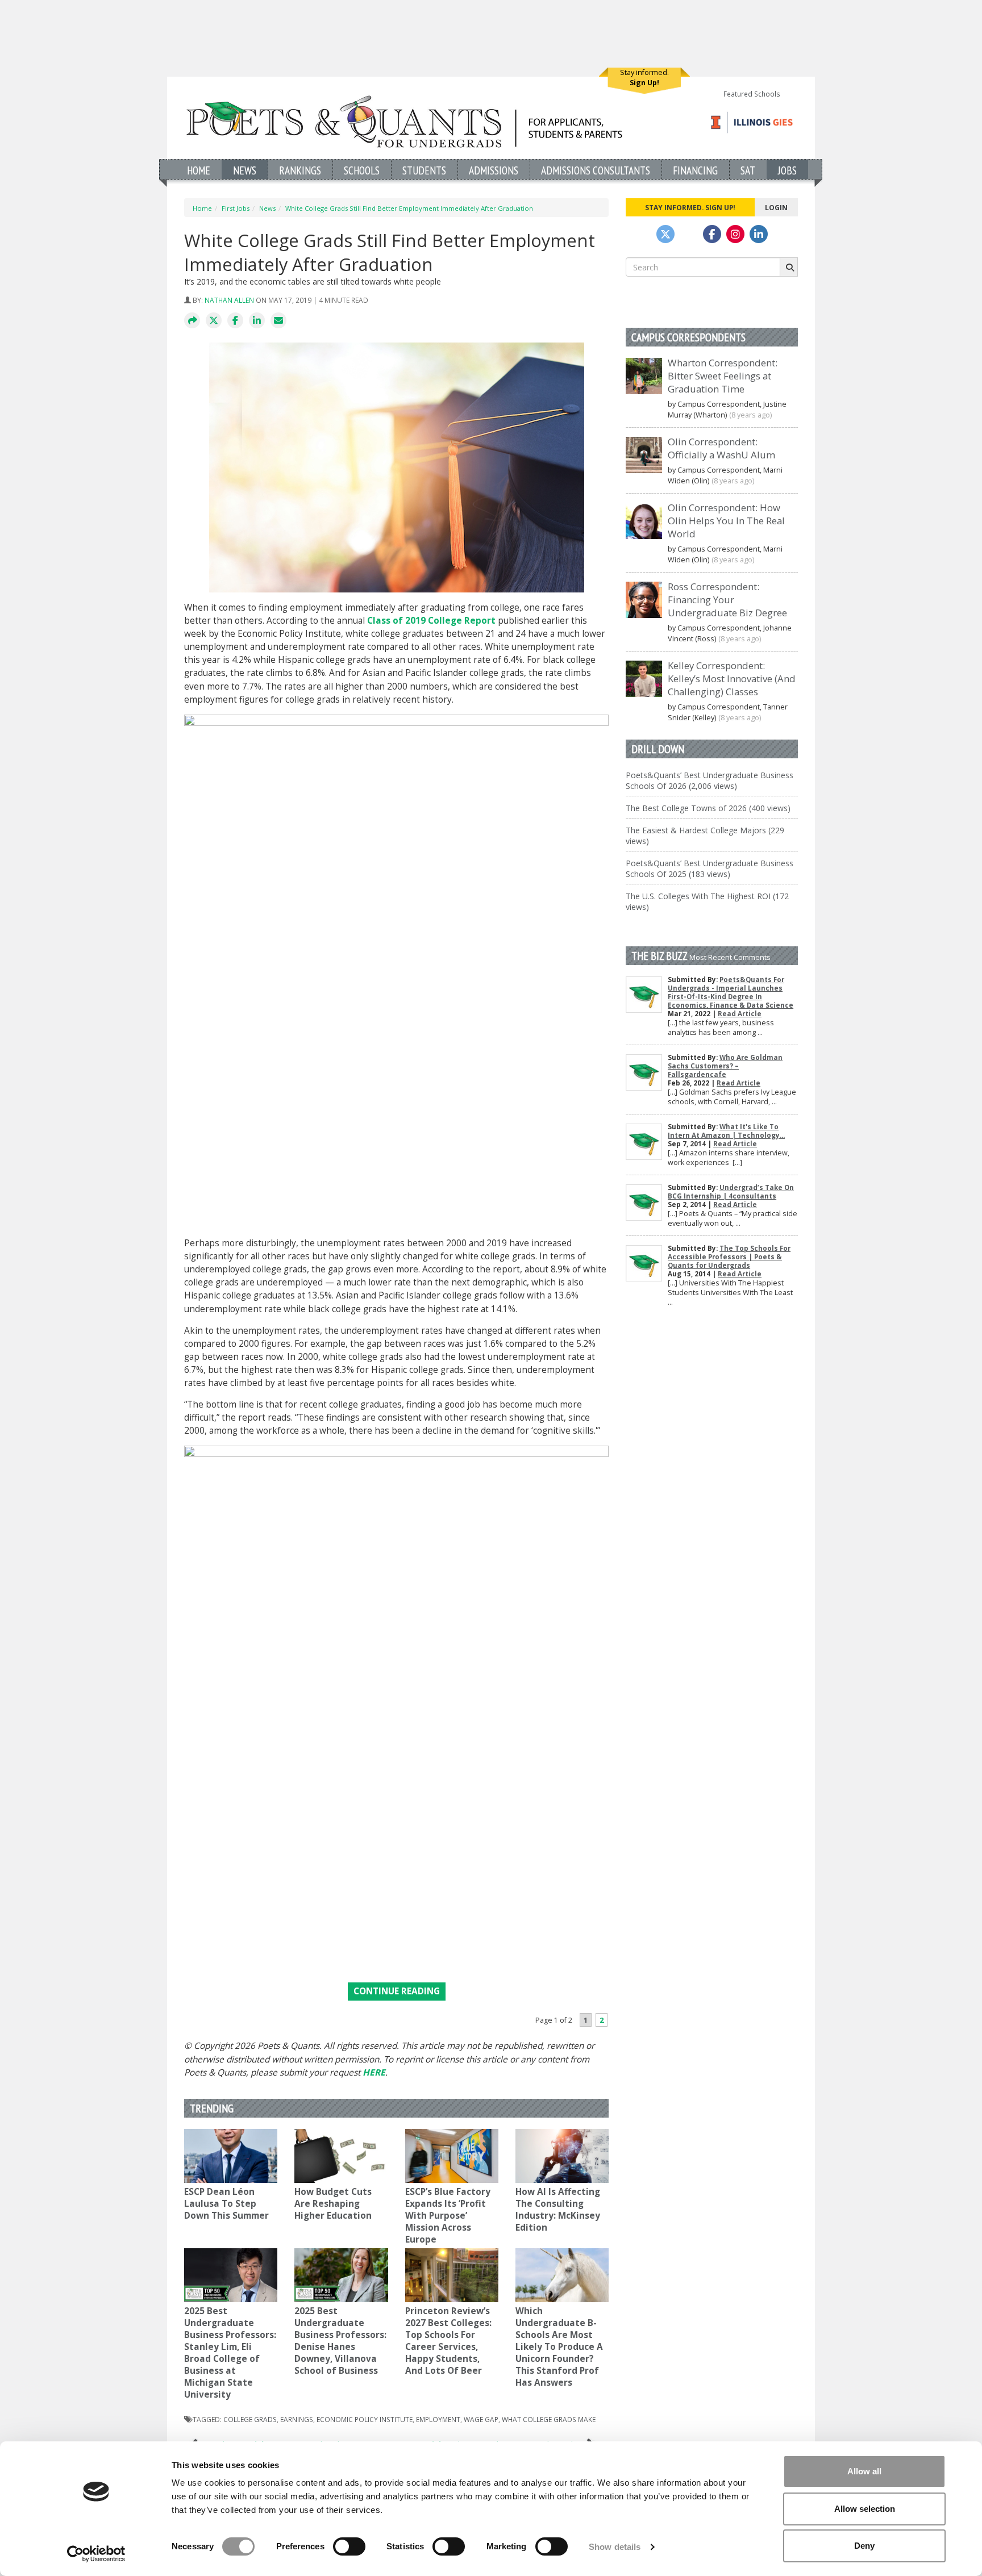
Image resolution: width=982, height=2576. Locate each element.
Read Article (740, 1014)
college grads (250, 2419)
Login (776, 207)
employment (438, 2419)
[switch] (349, 2546)
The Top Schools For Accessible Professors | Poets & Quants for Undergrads (729, 1257)
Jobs (787, 170)
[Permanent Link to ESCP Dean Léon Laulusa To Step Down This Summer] (231, 2156)
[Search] (789, 267)
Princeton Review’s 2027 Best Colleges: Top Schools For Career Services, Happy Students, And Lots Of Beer (448, 2341)
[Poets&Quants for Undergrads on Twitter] (665, 234)
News (245, 170)
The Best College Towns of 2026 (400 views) (708, 808)
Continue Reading (397, 1991)
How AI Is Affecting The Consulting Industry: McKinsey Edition (558, 2210)
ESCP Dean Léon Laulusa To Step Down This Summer (228, 2204)
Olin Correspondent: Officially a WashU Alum (721, 448)
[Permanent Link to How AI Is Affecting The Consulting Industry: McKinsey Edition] (562, 2156)
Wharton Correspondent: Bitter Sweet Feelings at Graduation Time (723, 376)
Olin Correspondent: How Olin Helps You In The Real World (726, 521)
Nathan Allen (229, 300)
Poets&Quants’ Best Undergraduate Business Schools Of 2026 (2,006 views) (710, 780)
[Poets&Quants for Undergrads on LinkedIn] (759, 234)
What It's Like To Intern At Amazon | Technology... (726, 1131)
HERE (374, 2072)
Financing (695, 170)
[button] (192, 321)
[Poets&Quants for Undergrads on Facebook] (712, 234)
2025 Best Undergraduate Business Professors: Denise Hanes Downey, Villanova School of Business (340, 2341)
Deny (864, 2546)
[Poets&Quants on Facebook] (735, 234)
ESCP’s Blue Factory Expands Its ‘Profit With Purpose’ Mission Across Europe (448, 2216)
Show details (615, 2547)
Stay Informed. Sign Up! (690, 207)
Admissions (494, 170)
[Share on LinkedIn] (257, 321)
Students (424, 170)
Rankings (300, 170)
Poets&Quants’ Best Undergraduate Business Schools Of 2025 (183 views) (710, 869)
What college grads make (549, 2419)
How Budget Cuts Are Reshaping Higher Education (333, 2204)
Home (199, 170)
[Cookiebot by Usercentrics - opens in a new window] (96, 2554)
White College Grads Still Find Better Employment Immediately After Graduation (409, 208)
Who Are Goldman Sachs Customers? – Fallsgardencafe (725, 1066)
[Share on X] (214, 321)
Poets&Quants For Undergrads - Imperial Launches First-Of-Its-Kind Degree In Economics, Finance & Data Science (731, 992)
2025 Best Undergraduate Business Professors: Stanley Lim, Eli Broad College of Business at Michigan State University (230, 2353)
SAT (748, 170)
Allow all (864, 2471)
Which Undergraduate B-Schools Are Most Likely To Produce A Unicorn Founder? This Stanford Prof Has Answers (559, 2347)
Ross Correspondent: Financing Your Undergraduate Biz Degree (727, 600)
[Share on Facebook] (235, 321)
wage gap (481, 2419)
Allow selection (865, 2509)
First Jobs (236, 208)
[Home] (404, 121)
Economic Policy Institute (365, 2419)
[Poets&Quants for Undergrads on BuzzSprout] (689, 234)
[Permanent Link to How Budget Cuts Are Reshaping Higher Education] (341, 2156)
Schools (362, 170)
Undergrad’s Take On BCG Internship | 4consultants (731, 1192)
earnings (297, 2419)
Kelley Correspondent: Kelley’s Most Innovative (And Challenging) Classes (732, 679)
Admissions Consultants (596, 170)
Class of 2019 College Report (431, 621)
